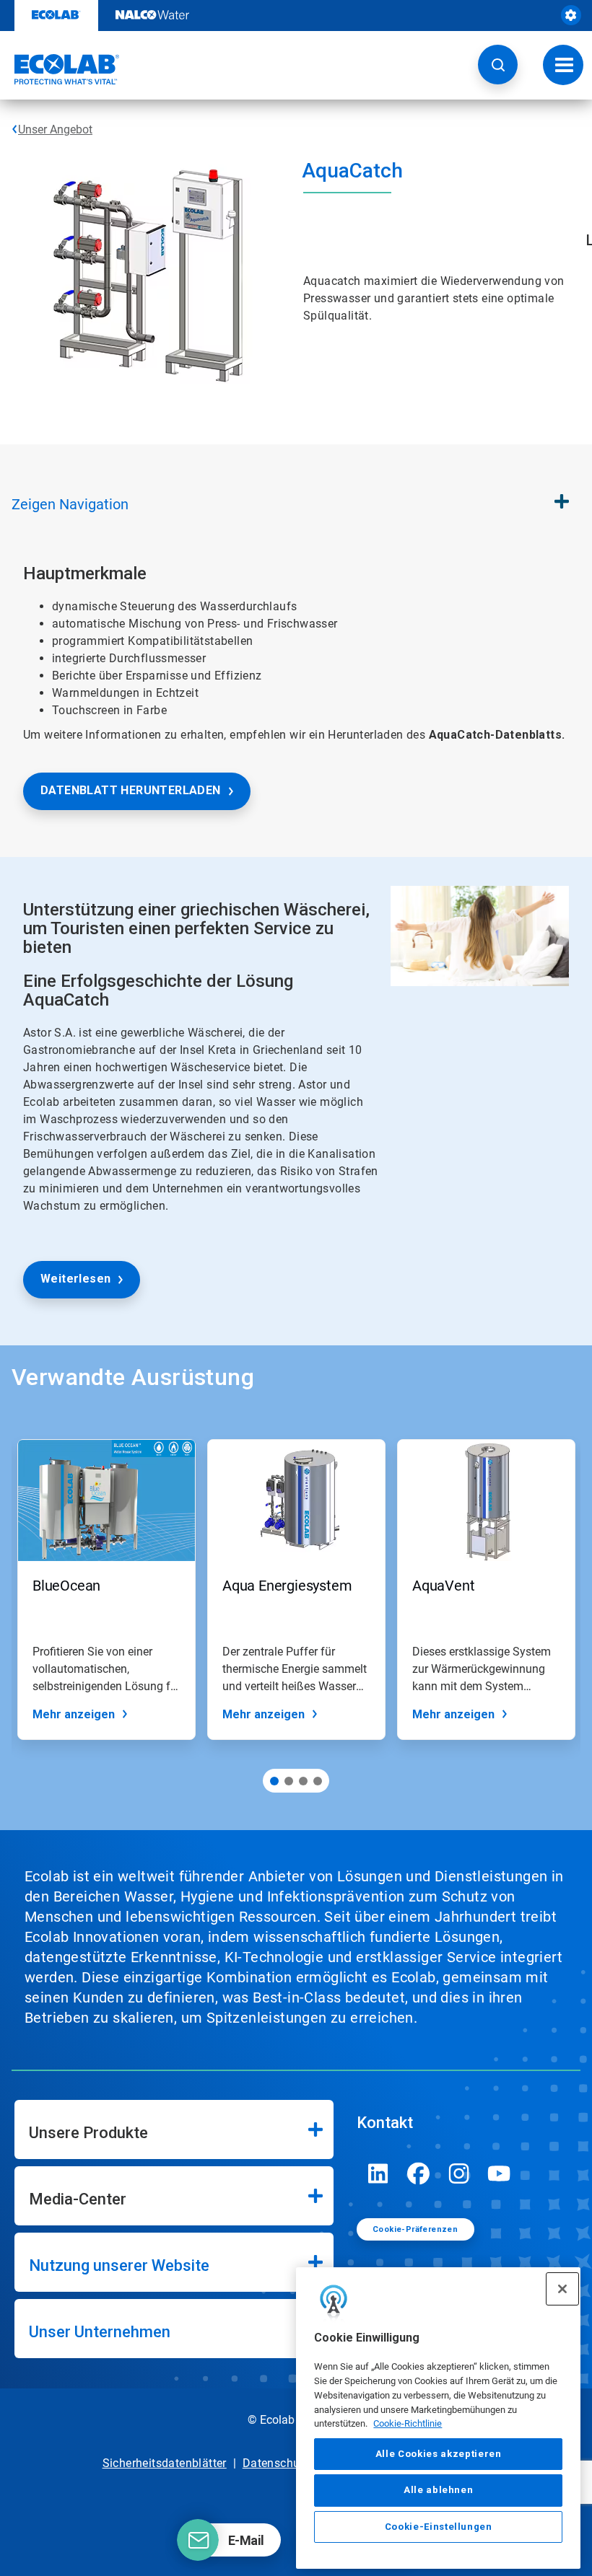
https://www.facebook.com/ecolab (419, 2173)
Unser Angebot (55, 129)
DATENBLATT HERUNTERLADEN (131, 790)
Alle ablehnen (439, 2490)
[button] (498, 65)
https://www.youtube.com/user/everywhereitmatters (500, 2173)
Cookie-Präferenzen (415, 2229)
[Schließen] (562, 2289)
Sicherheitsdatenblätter (165, 2463)
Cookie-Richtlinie (408, 2423)
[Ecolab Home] (60, 69)
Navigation (70, 504)
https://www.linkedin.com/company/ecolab (378, 2173)
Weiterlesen (75, 1279)
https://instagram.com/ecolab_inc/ (459, 2173)
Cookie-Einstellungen (439, 2527)
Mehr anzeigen (74, 1714)
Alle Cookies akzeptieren (439, 2454)
